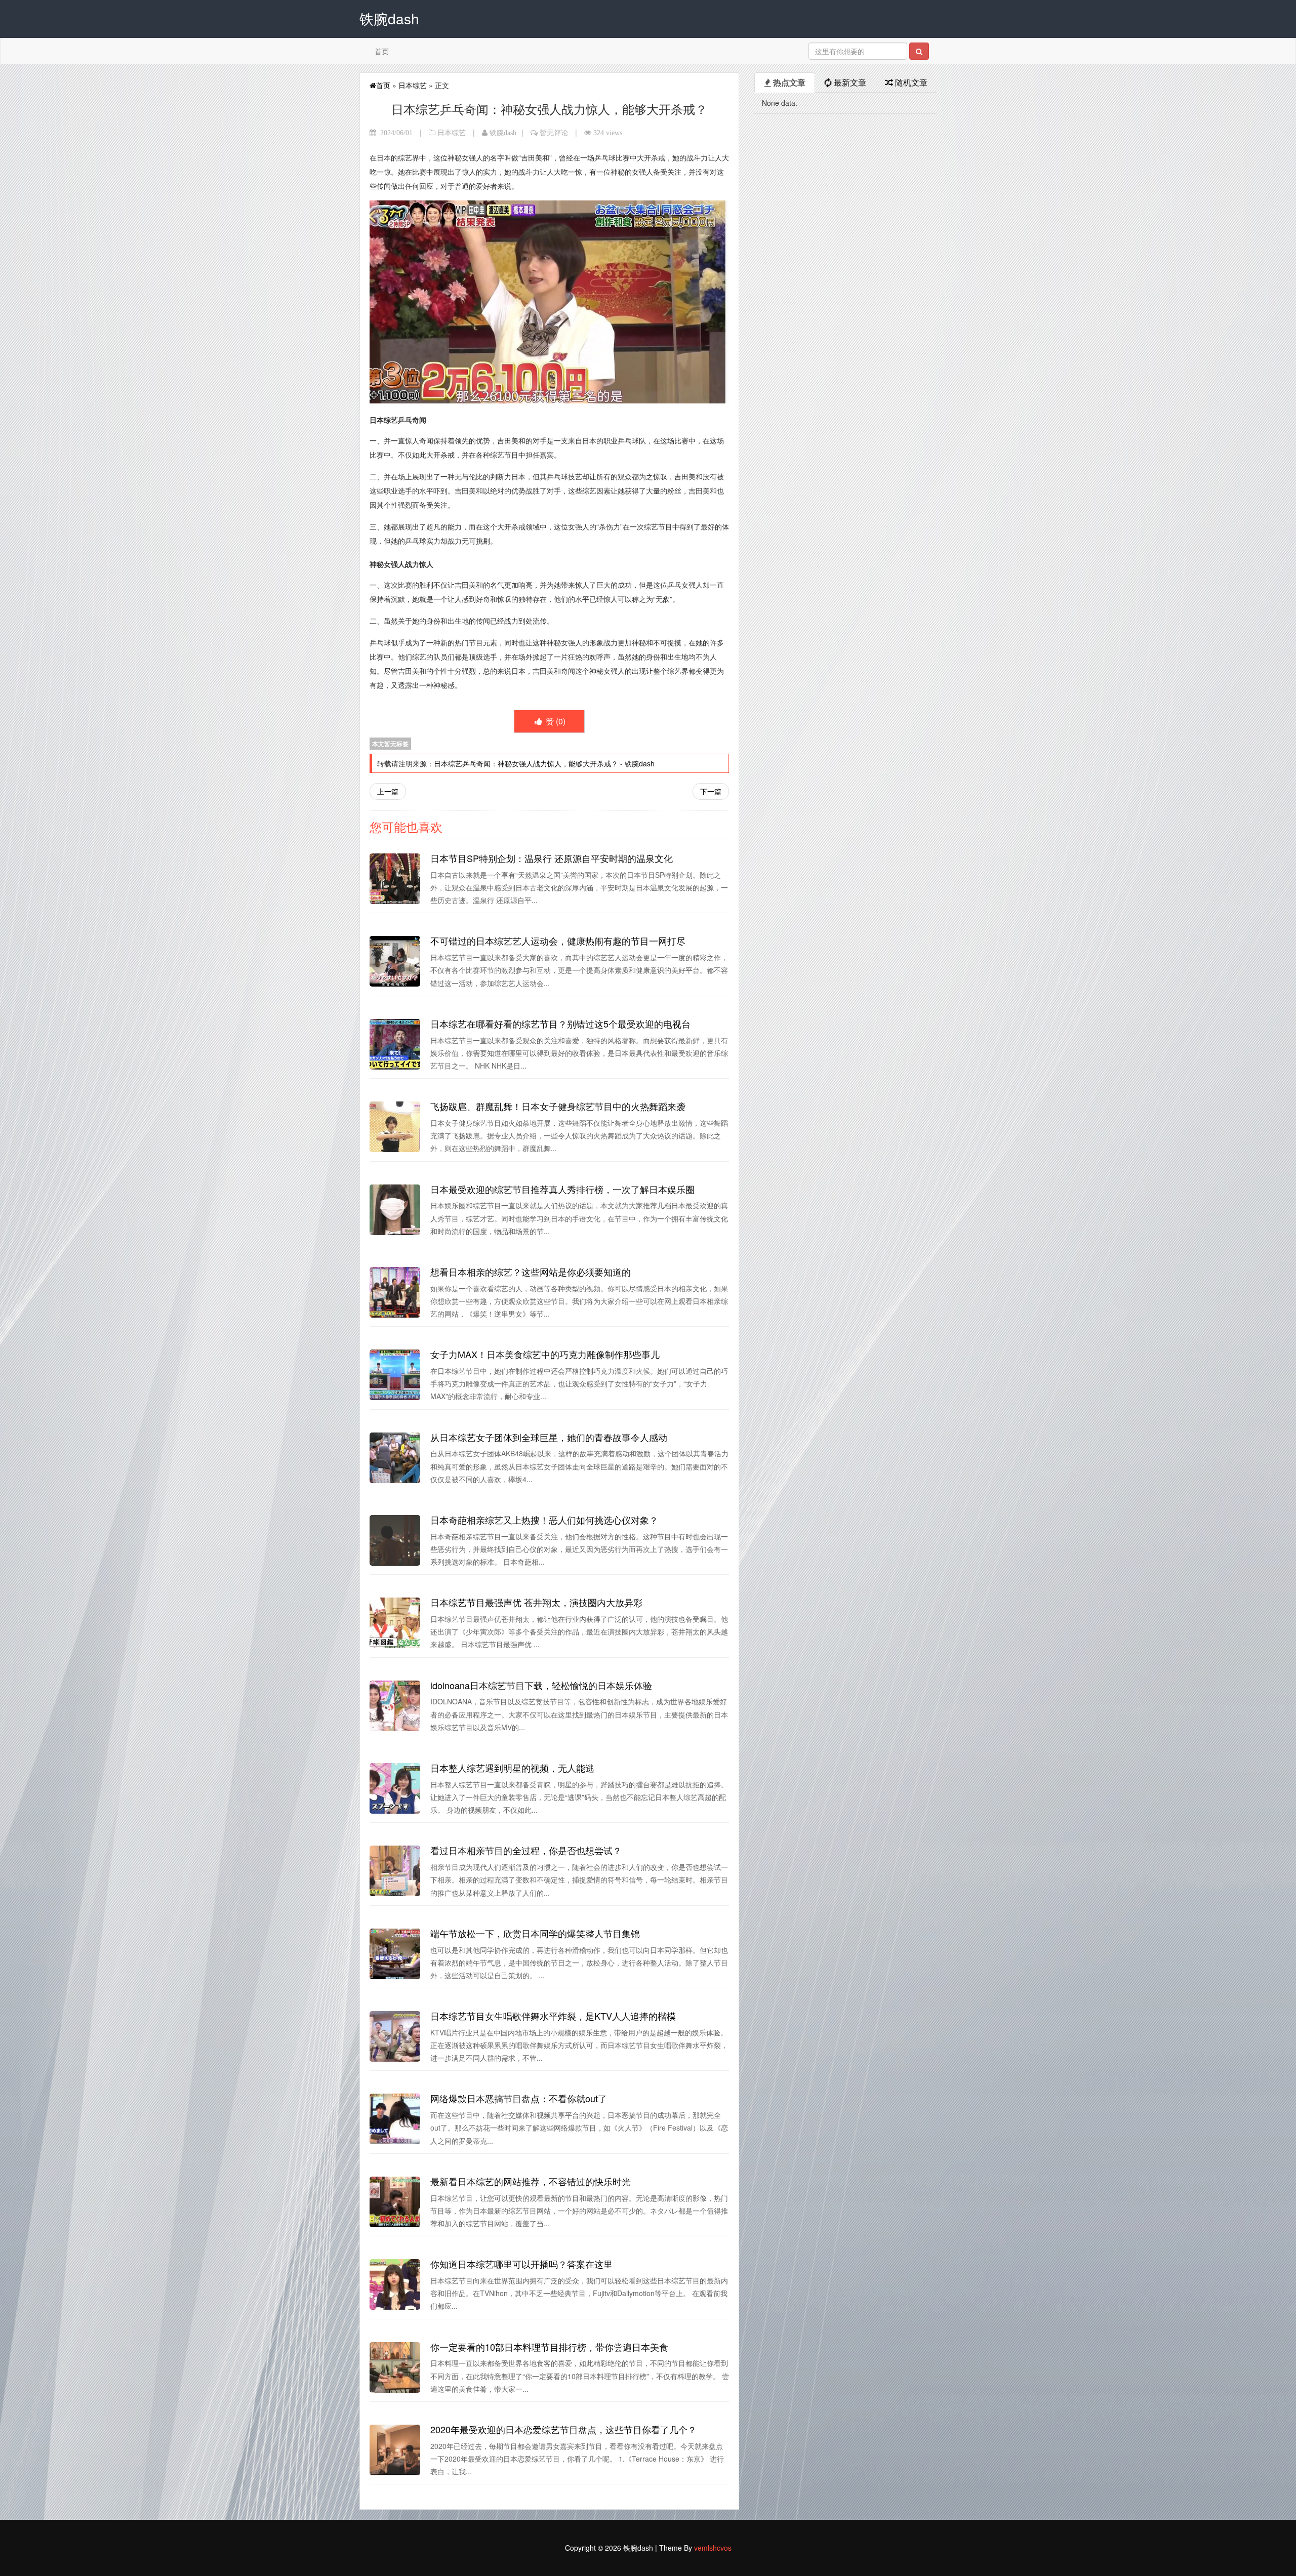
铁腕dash (503, 133)
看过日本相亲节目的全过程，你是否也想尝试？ (526, 1850)
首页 (382, 51)
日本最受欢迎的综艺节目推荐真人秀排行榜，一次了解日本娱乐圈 (562, 1189)
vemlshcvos (713, 2548)
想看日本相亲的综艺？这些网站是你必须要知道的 (531, 1272)
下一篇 (711, 791)
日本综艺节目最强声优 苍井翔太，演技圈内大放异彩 (536, 1602)
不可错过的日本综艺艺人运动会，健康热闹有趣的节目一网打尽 (558, 941)
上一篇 (388, 791)
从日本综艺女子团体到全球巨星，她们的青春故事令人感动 (549, 1437)
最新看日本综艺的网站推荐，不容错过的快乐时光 (531, 2181)
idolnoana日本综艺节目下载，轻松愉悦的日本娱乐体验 (541, 1685)
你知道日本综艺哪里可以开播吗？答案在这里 (521, 2264)
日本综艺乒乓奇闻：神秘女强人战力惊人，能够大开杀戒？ (526, 763)
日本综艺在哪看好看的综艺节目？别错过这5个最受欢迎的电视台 (560, 1024)
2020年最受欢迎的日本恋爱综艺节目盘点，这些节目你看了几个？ (563, 2429)
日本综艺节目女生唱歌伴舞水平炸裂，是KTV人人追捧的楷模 (553, 2016)
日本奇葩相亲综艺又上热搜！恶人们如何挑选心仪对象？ (544, 1520)
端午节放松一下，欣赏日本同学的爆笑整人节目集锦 (535, 1933)
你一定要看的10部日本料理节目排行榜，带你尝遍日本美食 (549, 2347)
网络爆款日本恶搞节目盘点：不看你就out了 (519, 2098)
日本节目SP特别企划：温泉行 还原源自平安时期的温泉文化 (552, 858)
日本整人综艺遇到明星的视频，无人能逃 (512, 1768)
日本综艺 (413, 85)
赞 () (555, 721)
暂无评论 (554, 133)
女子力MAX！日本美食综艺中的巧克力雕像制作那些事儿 (545, 1354)
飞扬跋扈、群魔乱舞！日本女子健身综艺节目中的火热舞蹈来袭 (558, 1106)
